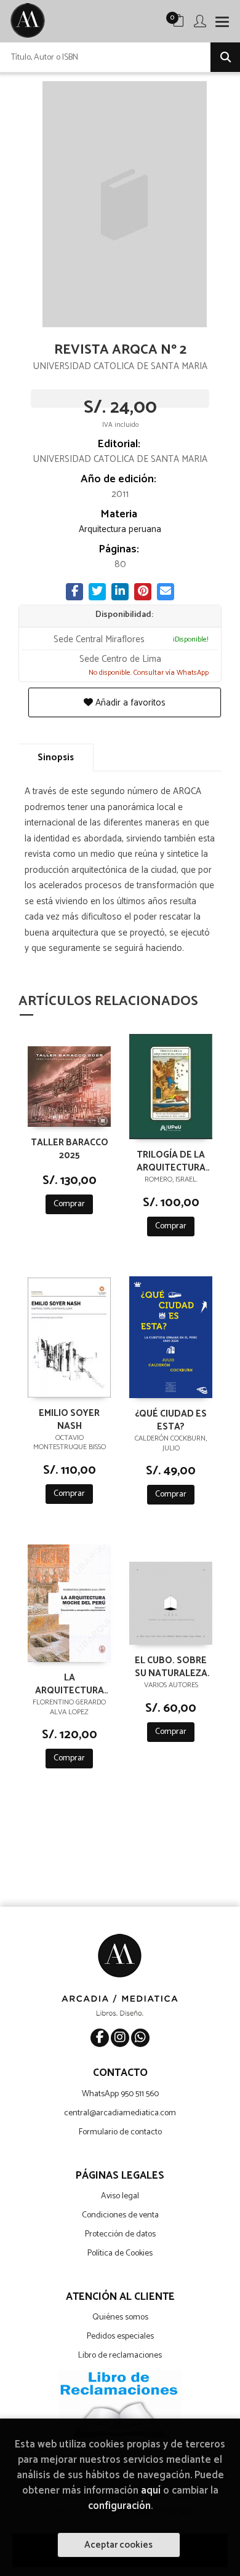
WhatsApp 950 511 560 (120, 2094)
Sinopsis (56, 757)
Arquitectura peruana (120, 529)
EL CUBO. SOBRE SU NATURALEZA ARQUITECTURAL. (171, 1666)
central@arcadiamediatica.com (120, 2113)
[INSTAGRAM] (120, 2038)
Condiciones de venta (120, 2215)
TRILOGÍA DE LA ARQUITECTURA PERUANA (171, 1161)
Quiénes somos (120, 2317)
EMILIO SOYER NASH (69, 1419)
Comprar (69, 1204)
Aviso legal (120, 2196)
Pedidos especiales (120, 2336)
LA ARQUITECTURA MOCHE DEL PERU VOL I (70, 1684)
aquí (151, 2491)
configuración (119, 2506)
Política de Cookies (120, 2253)
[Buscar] (225, 57)
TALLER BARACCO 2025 (70, 1148)
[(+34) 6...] (140, 2038)
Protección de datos (120, 2234)
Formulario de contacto (120, 2132)
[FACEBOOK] (100, 2038)
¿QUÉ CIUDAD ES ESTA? (171, 1420)
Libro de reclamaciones (120, 2355)
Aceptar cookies (118, 2545)
